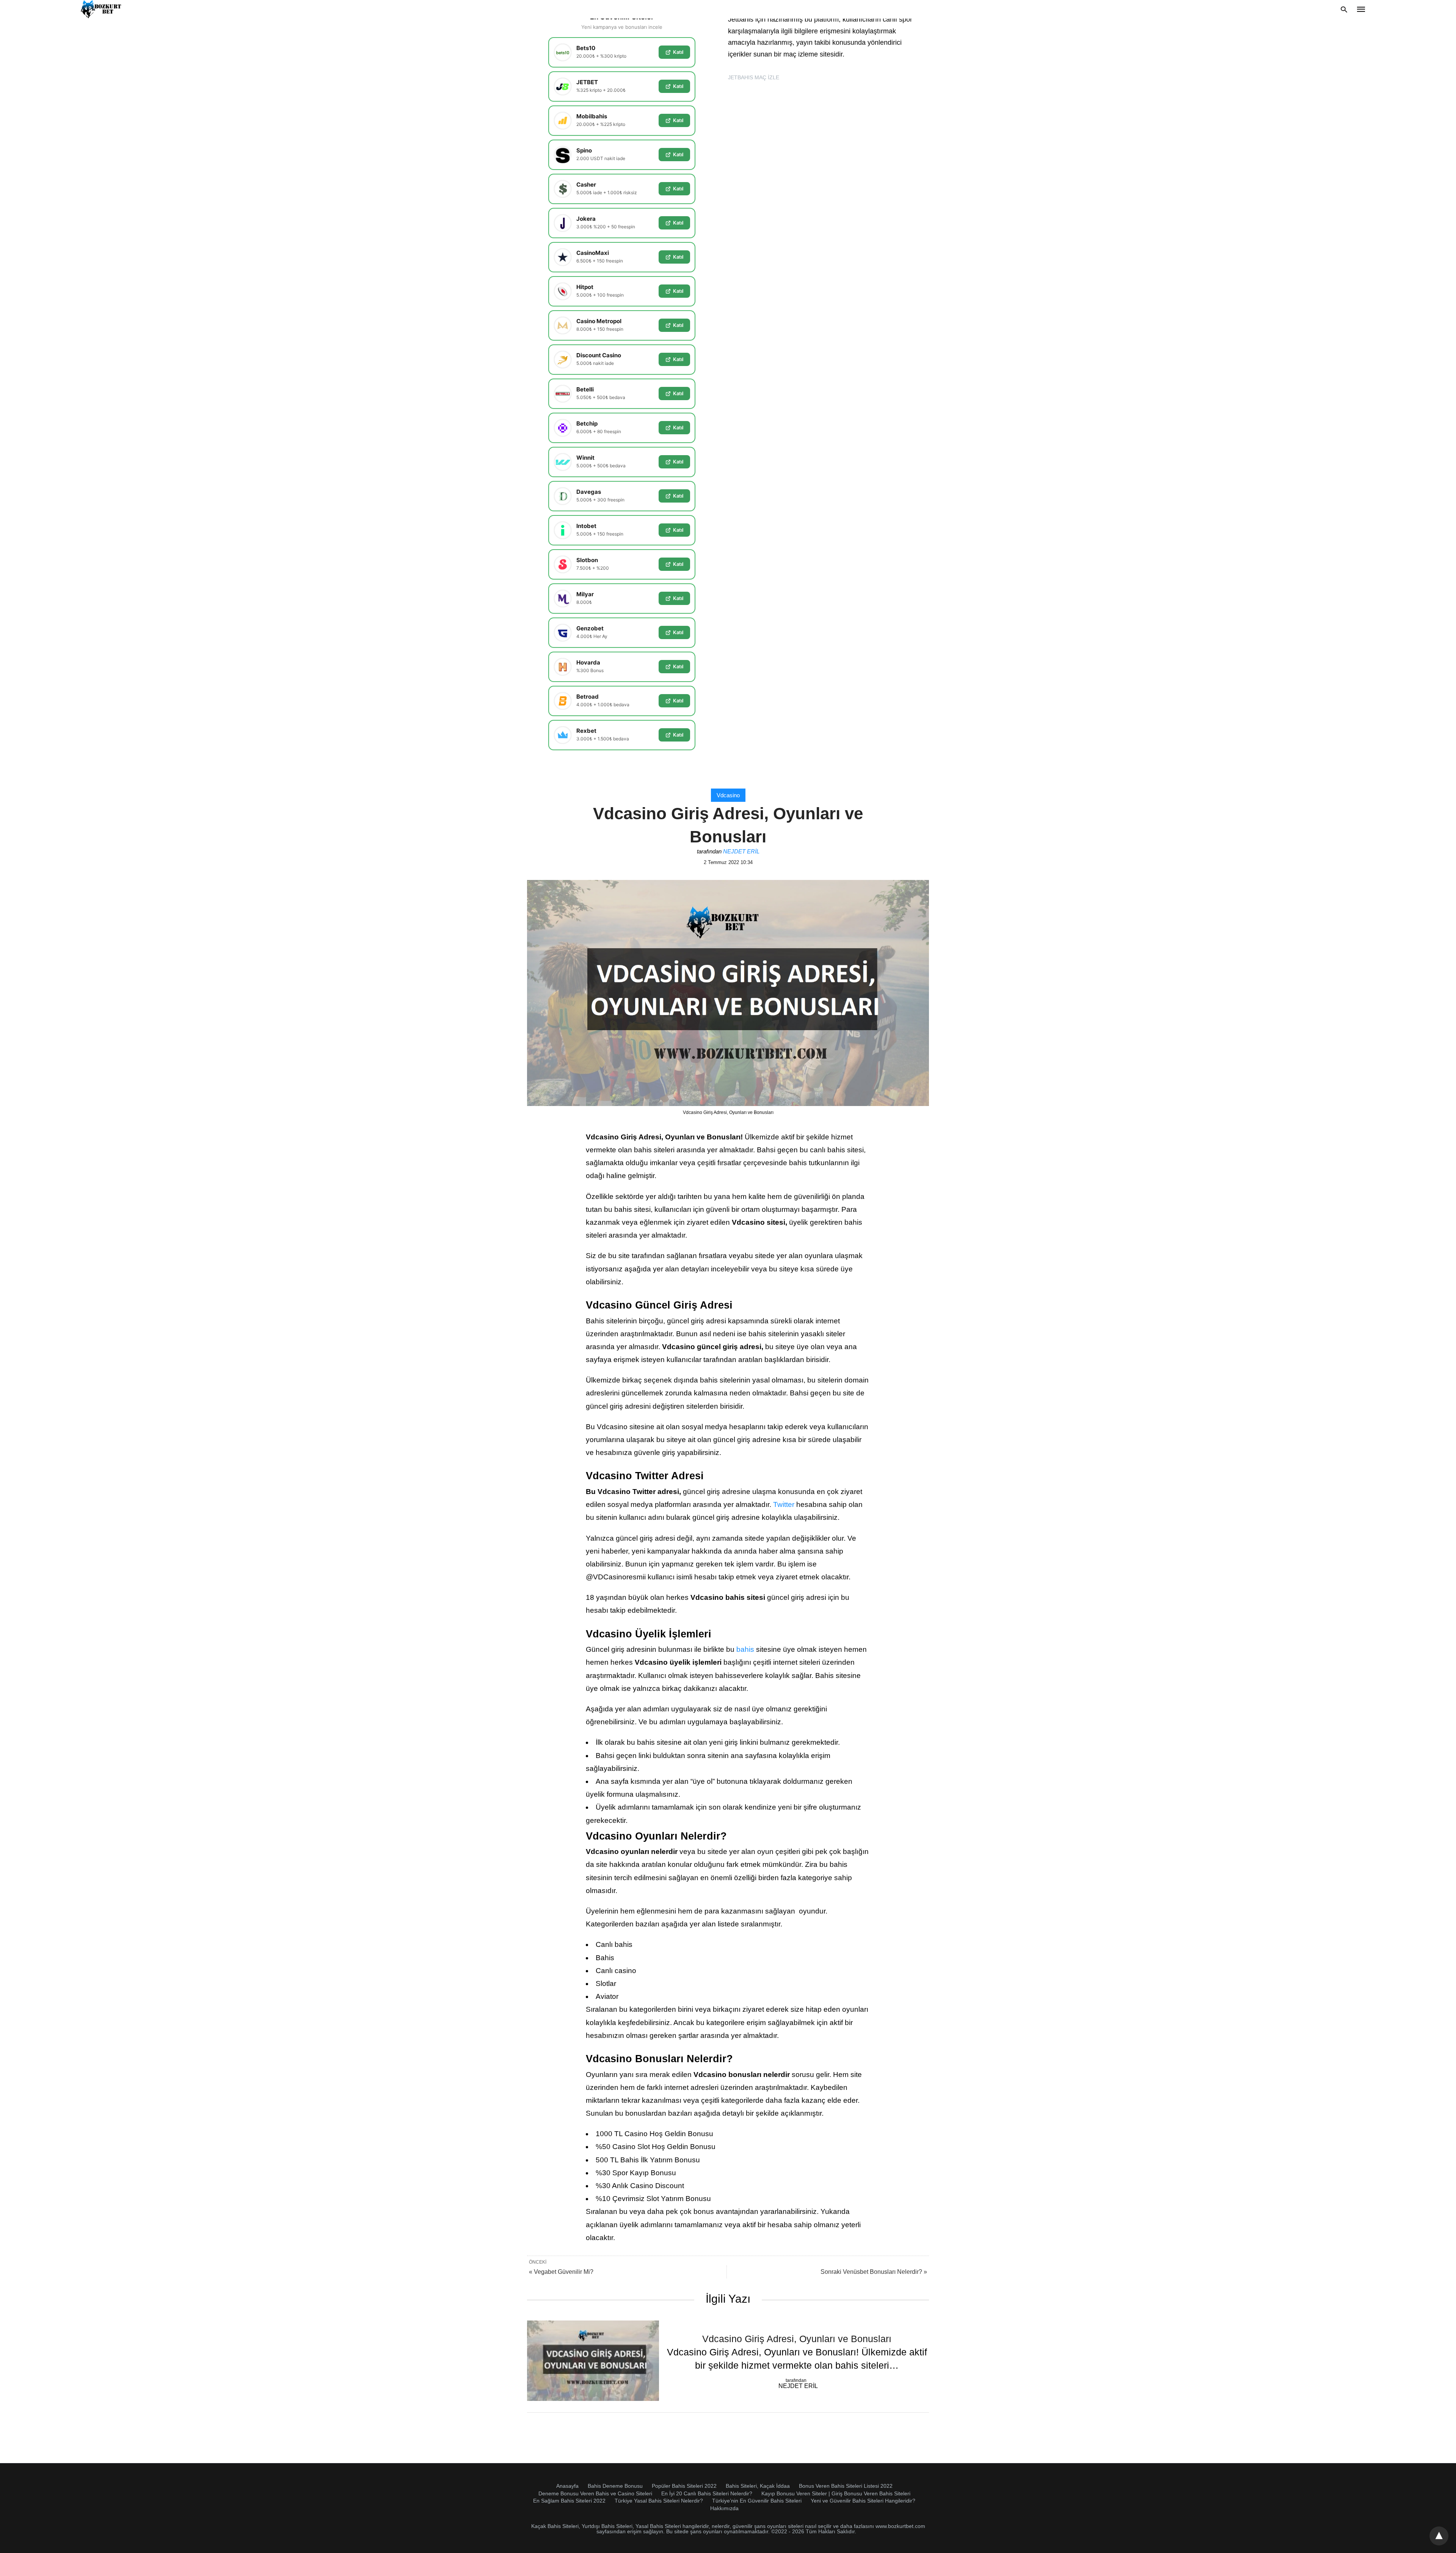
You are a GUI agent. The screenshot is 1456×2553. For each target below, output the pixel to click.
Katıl (678, 52)
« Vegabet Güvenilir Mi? (561, 2272)
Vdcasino (728, 795)
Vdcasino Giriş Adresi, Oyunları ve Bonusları (797, 2339)
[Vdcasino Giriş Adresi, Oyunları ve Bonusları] (593, 2361)
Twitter (784, 1504)
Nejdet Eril (741, 851)
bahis (745, 1649)
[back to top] (1439, 2536)
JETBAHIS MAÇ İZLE (754, 77)
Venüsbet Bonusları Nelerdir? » (874, 2272)
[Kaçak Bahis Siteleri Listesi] (102, 9)
